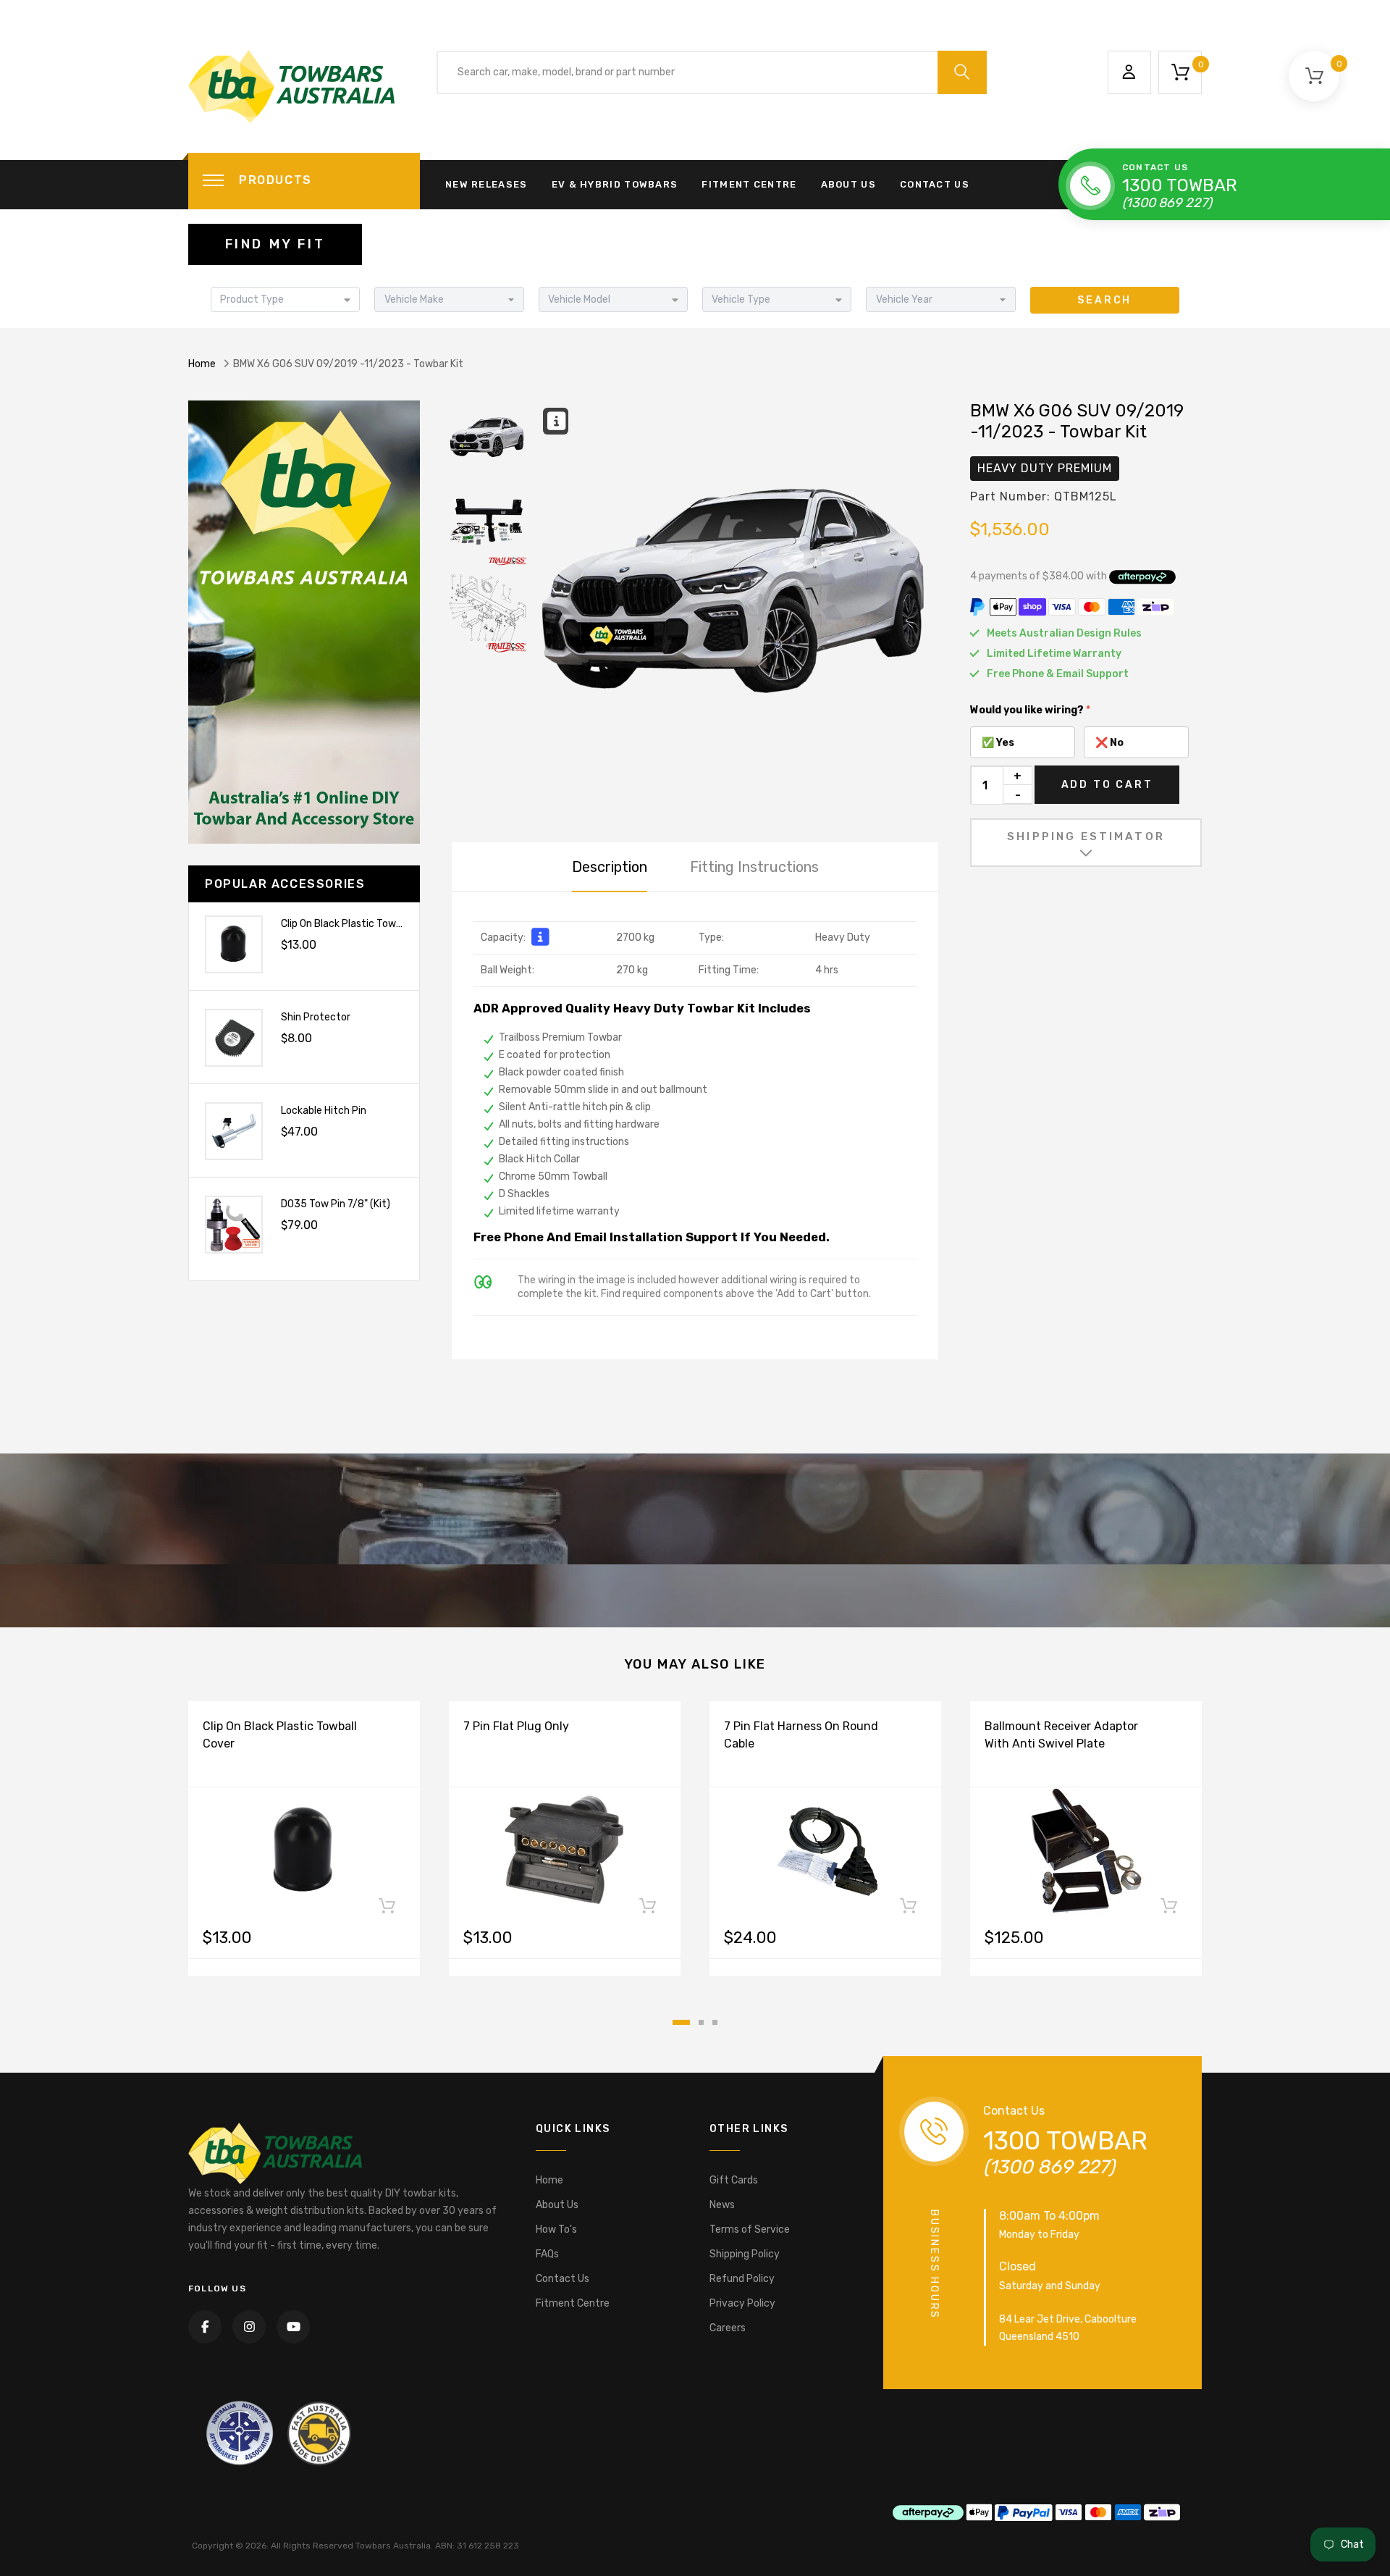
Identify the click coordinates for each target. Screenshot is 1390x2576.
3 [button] (715, 2022)
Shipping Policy (745, 2254)
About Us (848, 184)
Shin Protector (316, 1017)
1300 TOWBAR (1180, 185)
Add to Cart (1107, 785)
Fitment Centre (749, 184)
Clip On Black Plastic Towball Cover (361, 924)
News (722, 2205)
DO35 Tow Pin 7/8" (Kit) (336, 1204)
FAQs (547, 2254)
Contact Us (935, 184)
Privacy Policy (742, 2303)
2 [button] (701, 2022)
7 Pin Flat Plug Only (516, 1726)
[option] (738, 603)
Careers (728, 2328)
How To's (556, 2229)
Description (610, 867)
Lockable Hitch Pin (324, 1111)
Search (1104, 300)
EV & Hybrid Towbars (615, 184)
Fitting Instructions (754, 867)
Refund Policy (742, 2279)
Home (202, 364)
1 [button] (681, 2022)
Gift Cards (734, 2180)
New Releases (486, 184)
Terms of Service (750, 2229)
